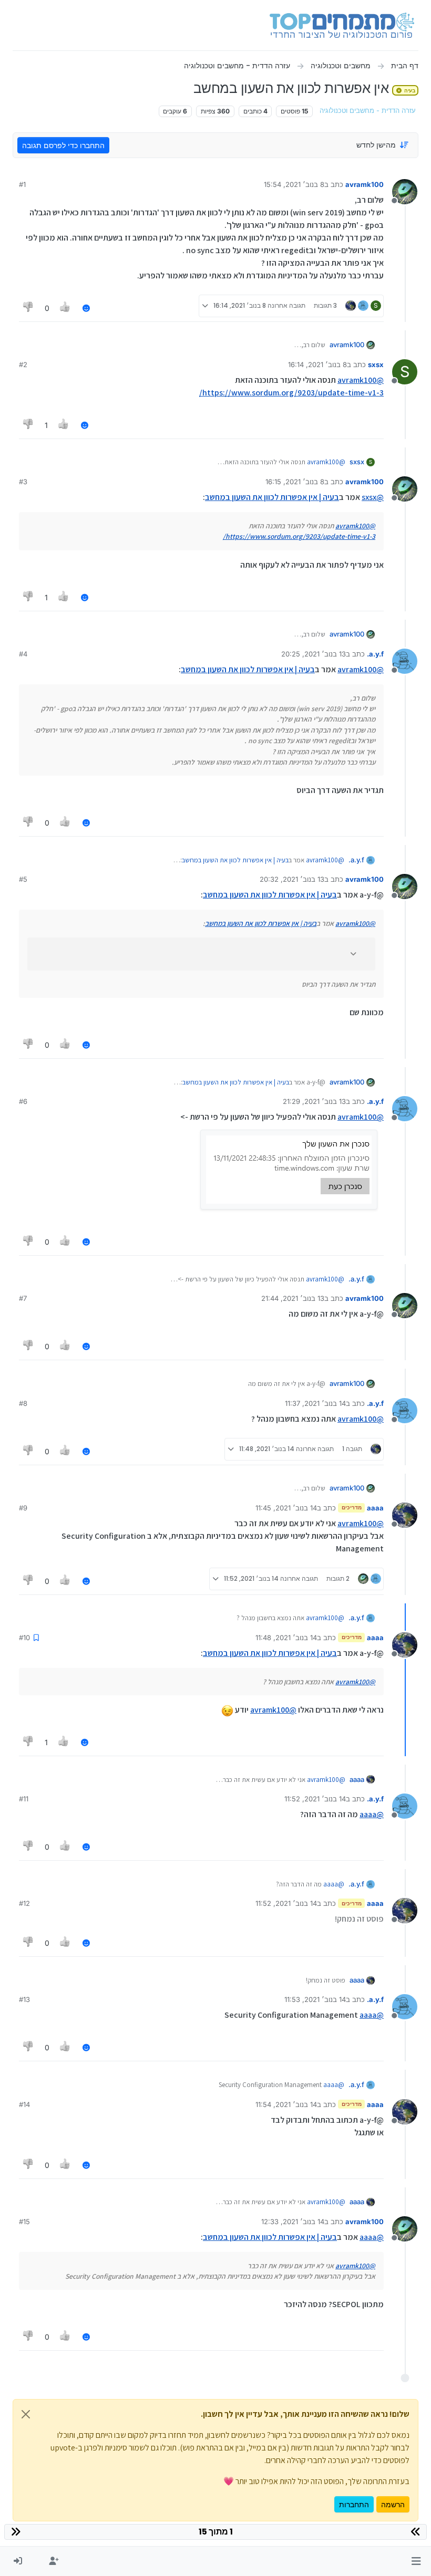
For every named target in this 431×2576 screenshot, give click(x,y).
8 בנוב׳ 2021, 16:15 (295, 482)
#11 (24, 1799)
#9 (23, 1508)
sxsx (376, 364)
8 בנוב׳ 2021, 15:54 (294, 184)
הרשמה (393, 2504)
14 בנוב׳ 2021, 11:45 (286, 1508)
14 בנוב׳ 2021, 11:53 (315, 1999)
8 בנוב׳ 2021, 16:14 (317, 364)
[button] (416, 2561)
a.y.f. (375, 654)
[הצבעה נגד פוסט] (28, 308)
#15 (24, 2222)
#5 (23, 879)
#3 (23, 482)
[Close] (26, 2414)
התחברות (354, 2504)
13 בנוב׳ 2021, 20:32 (292, 879)
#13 (24, 1999)
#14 (24, 2104)
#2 (23, 364)
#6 (23, 1101)
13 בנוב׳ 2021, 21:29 (314, 1101)
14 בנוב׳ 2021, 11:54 (286, 2104)
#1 (22, 184)
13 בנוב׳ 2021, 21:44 (293, 1298)
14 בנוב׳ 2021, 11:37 (315, 1403)
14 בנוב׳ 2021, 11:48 (286, 1638)
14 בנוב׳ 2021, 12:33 (293, 2222)
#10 (24, 1638)
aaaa (375, 1508)
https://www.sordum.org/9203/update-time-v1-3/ (291, 393)
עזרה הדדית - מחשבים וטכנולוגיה (368, 111)
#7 (23, 1298)
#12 (24, 1903)
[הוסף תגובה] (86, 308)
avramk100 (365, 184)
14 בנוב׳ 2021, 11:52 (315, 1799)
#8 (23, 1403)
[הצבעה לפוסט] (66, 308)
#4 (23, 654)
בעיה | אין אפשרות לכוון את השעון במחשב (272, 497)
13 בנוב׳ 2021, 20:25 (314, 654)
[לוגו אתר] (342, 25)
